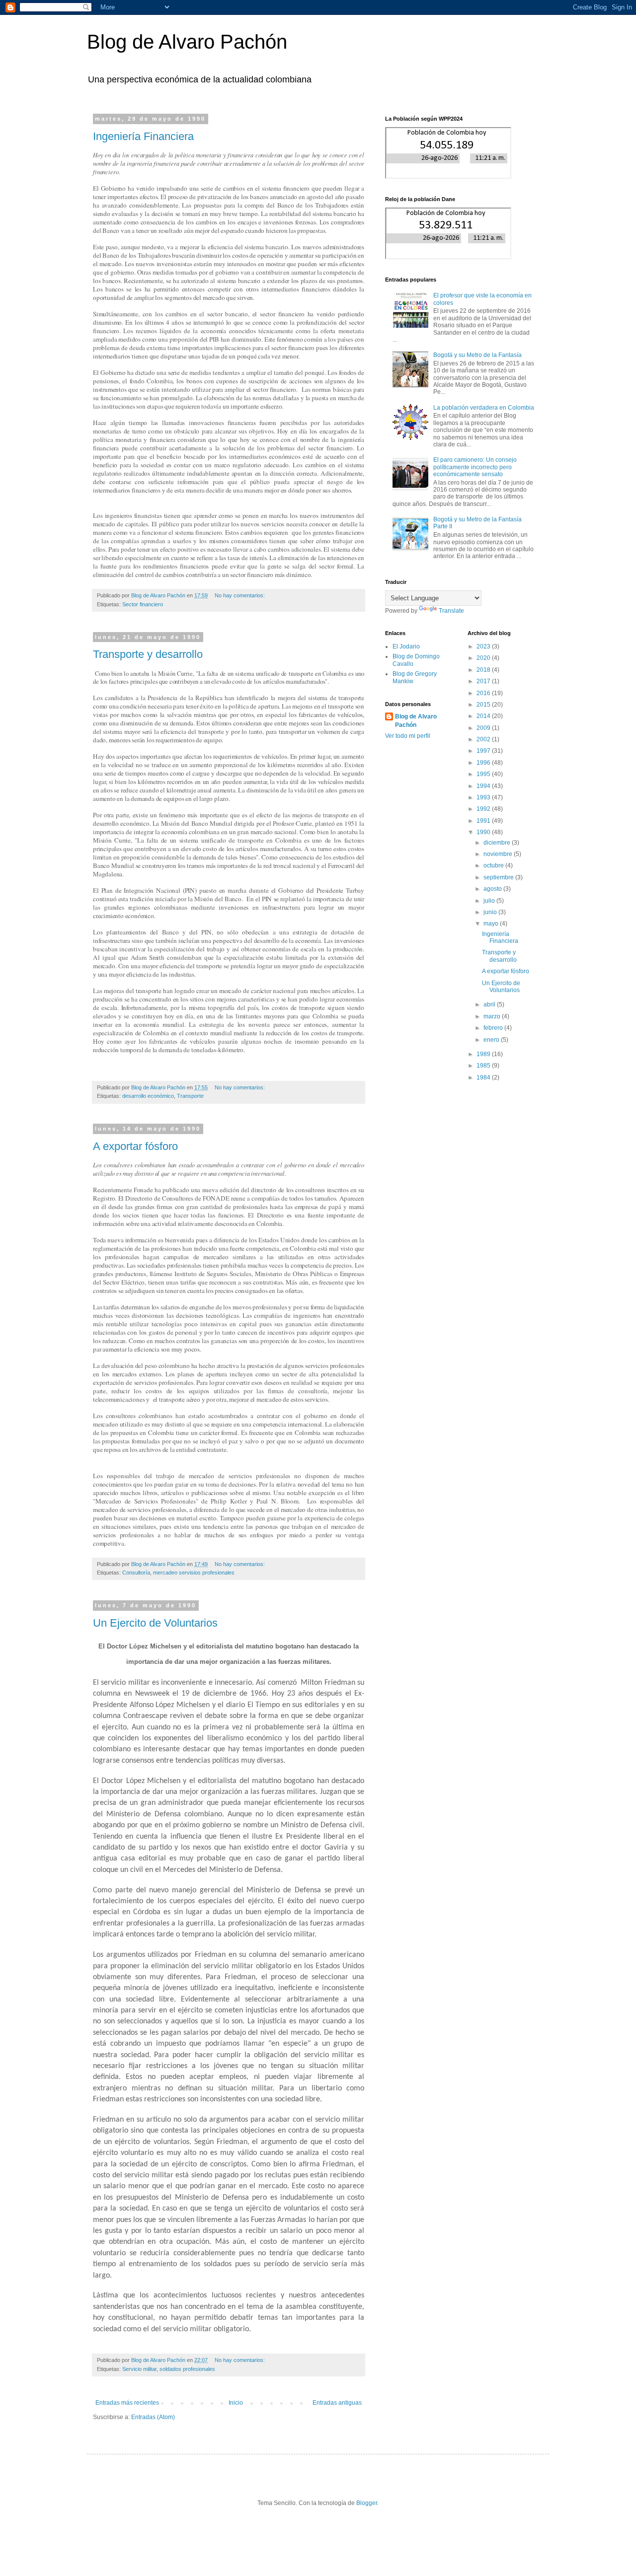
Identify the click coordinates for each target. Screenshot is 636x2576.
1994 (484, 786)
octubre (494, 865)
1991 (484, 821)
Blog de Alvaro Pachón (187, 42)
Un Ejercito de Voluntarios (155, 1623)
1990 (484, 832)
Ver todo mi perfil (408, 736)
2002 (484, 739)
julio (490, 901)
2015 (484, 705)
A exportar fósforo (135, 1146)
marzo (493, 1016)
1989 (484, 1054)
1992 (484, 809)
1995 (484, 774)
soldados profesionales (187, 2369)
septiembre (499, 877)
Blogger (367, 2503)
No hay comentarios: (240, 595)
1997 (484, 751)
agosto (493, 889)
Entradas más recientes (127, 2403)
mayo (492, 924)
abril (490, 1004)
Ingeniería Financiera (143, 136)
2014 (484, 716)
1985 (484, 1066)
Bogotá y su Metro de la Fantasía (477, 355)
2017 (484, 681)
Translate (451, 611)
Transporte (190, 1096)
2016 (484, 693)
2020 (484, 658)
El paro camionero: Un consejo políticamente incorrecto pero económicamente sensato (475, 467)
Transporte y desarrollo (148, 654)
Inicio (236, 2403)
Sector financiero (143, 604)
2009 (484, 728)
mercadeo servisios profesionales (194, 1573)
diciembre (498, 843)
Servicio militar (139, 2369)
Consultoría (136, 1573)
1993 (484, 797)
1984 (484, 1077)
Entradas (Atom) (153, 2417)
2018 (484, 670)
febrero (494, 1028)
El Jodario (406, 646)
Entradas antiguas (337, 2403)
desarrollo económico (148, 1096)
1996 (484, 763)
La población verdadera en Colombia (484, 408)
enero (492, 1040)
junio (491, 912)
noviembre (499, 854)
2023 (484, 646)
